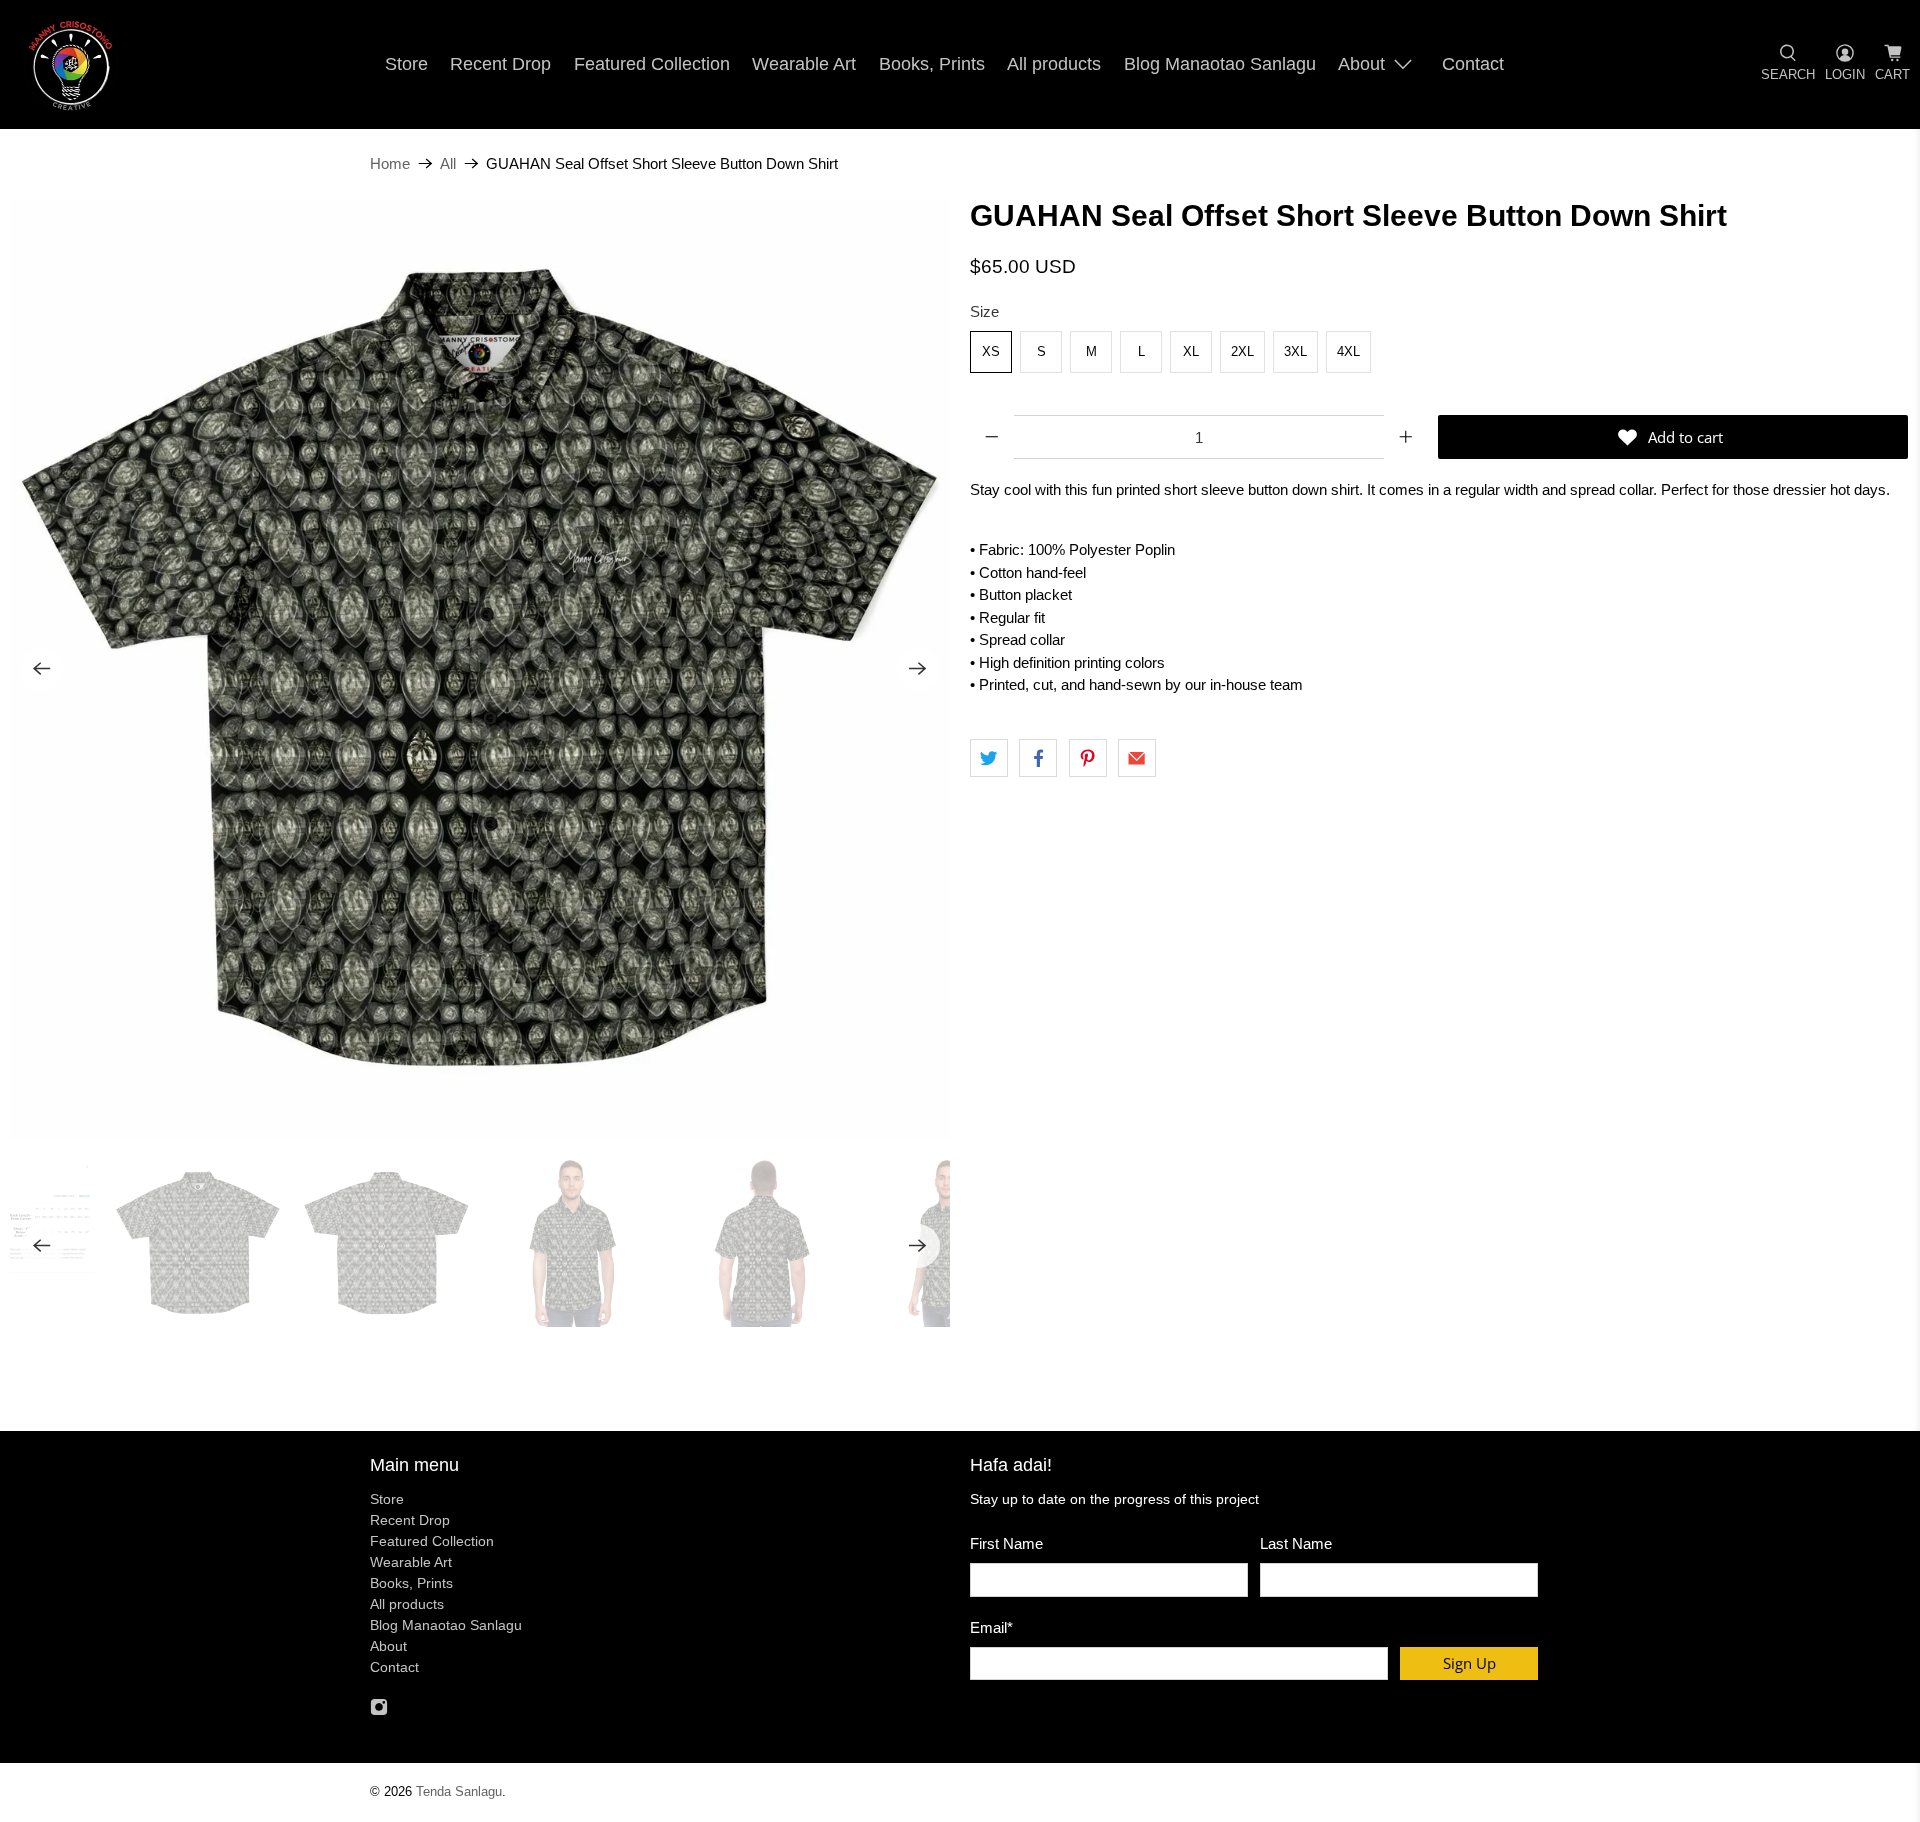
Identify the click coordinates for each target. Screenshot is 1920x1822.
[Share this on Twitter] (989, 758)
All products (1054, 64)
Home (390, 163)
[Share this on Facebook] (1038, 758)
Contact (1473, 64)
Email (991, 1627)
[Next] (918, 669)
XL (1191, 351)
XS (991, 351)
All (448, 163)
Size (984, 311)
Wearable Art (804, 64)
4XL (1348, 351)
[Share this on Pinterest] (1088, 758)
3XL (1295, 351)
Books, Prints (932, 64)
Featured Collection (652, 64)
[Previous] (42, 669)
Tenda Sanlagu (459, 1792)
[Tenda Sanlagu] (71, 64)
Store (406, 64)
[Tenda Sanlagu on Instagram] (379, 1711)
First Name (1006, 1543)
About (1361, 64)
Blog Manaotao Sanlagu (1220, 64)
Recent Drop (500, 64)
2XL (1242, 351)
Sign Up (1469, 1663)
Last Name (1296, 1543)
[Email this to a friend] (1137, 758)
